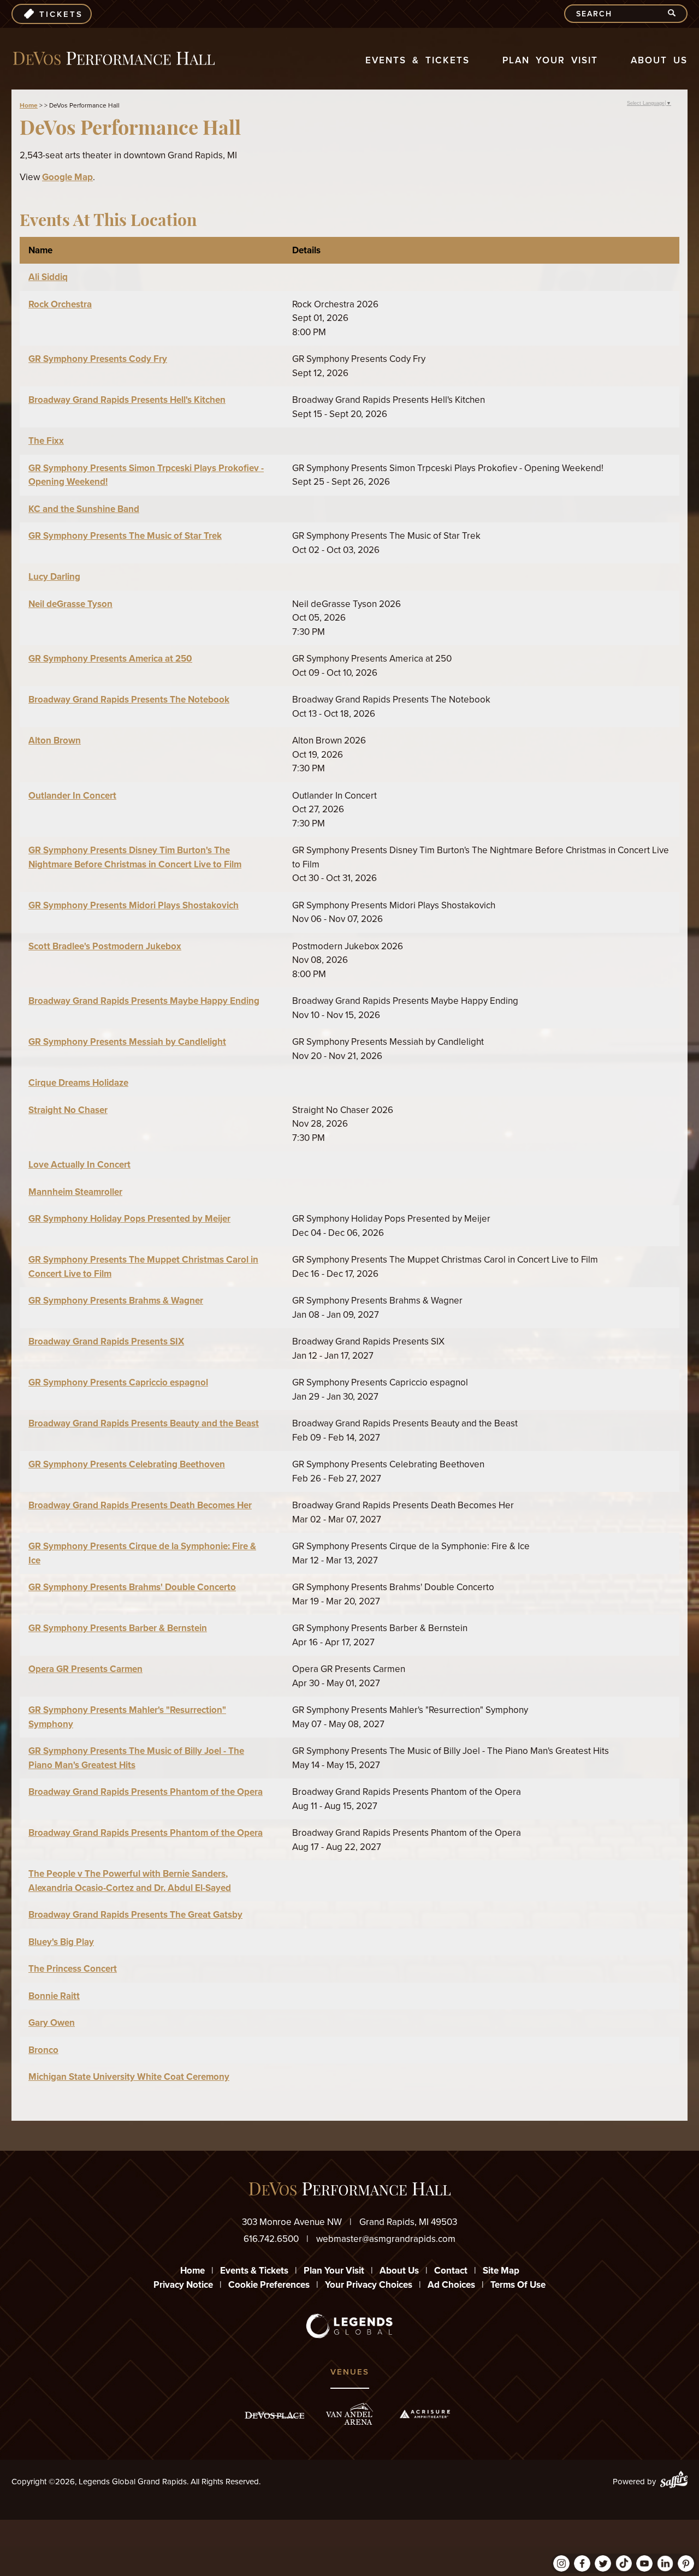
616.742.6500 (271, 2239)
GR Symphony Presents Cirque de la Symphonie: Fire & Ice (142, 1553)
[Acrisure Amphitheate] (425, 2414)
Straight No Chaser (68, 1110)
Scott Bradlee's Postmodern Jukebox (105, 946)
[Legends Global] (350, 2326)
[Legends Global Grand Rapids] (114, 59)
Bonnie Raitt (54, 1996)
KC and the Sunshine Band (84, 509)
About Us (659, 60)
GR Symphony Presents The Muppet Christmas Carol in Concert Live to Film (143, 1267)
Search (676, 14)
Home (29, 105)
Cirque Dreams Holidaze (78, 1083)
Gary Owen (52, 2023)
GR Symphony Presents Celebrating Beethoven (127, 1464)
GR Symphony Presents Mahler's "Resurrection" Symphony (127, 1717)
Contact (451, 2271)
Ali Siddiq (48, 277)
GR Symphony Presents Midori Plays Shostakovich (134, 905)
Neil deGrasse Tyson (70, 604)
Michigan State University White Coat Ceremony (129, 2077)
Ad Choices (451, 2285)
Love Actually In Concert (79, 1165)
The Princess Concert (73, 1969)
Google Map (67, 177)
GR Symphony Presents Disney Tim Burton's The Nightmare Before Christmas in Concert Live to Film (135, 857)
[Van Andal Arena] (349, 2414)
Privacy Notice (183, 2285)
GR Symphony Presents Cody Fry (98, 359)
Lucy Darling (54, 577)
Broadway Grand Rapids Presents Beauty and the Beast (144, 1423)
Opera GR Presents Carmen (85, 1669)
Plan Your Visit (550, 60)
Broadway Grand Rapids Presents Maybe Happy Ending (144, 1001)
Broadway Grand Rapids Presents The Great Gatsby (135, 1915)
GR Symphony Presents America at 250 (110, 659)
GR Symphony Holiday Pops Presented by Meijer (129, 1219)
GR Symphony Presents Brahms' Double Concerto (132, 1587)
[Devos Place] (274, 2415)
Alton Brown (55, 740)
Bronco (43, 2050)
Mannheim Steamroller (75, 1192)
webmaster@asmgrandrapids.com (386, 2239)
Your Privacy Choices (369, 2285)
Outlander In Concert (72, 796)
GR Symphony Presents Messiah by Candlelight (127, 1042)
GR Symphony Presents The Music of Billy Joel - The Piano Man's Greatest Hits (136, 1758)
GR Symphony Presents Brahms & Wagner (116, 1301)
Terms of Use (518, 2285)
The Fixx (46, 441)
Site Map (501, 2271)
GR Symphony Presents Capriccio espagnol (118, 1382)
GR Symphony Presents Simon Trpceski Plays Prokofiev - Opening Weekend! (146, 475)
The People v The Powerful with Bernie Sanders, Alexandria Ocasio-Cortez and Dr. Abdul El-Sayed (130, 1881)
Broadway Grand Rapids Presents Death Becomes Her (140, 1505)
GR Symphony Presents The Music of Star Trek (125, 536)
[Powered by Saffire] (674, 2482)
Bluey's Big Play (61, 1942)
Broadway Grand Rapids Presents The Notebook (129, 700)
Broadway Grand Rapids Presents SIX (106, 1341)
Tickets (61, 14)
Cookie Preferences (269, 2285)
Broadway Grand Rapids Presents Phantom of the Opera (146, 1792)
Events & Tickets (417, 60)
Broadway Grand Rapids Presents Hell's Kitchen (127, 400)
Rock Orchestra (60, 304)
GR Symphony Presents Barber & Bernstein (118, 1628)
